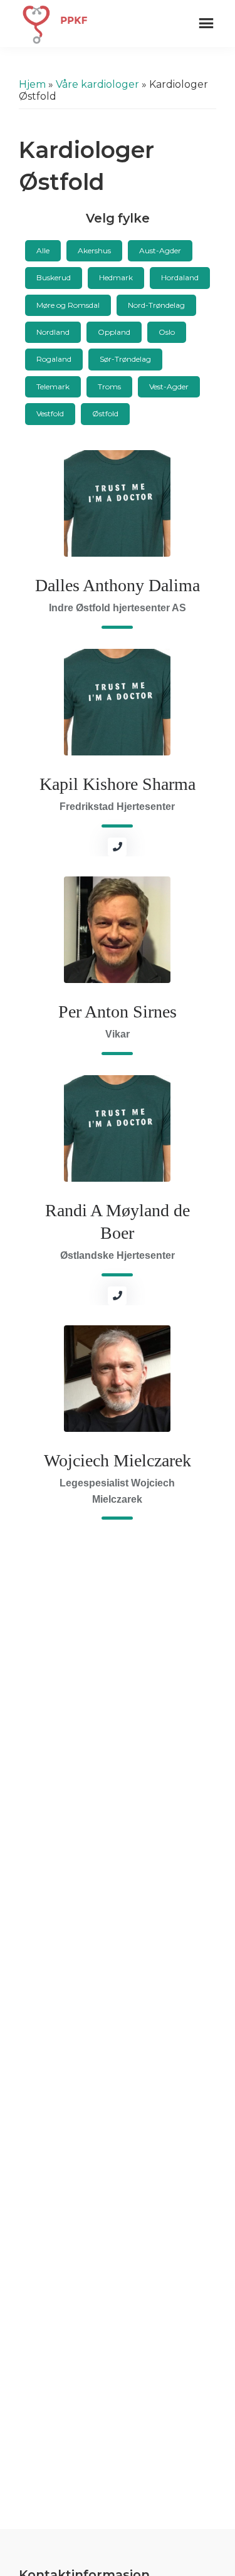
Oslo (167, 332)
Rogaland (54, 359)
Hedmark (116, 277)
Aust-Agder (160, 250)
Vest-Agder (169, 386)
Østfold (105, 413)
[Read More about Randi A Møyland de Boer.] (117, 1128)
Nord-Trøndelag (156, 305)
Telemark (53, 386)
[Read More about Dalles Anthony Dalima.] (117, 503)
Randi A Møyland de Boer (118, 1222)
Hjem (32, 84)
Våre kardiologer (97, 84)
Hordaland (180, 277)
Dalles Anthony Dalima (118, 585)
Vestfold (50, 413)
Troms (109, 386)
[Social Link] (117, 847)
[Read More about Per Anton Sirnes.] (117, 930)
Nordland (53, 332)
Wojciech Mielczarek (118, 1460)
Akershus (94, 250)
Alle (43, 250)
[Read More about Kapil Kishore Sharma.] (117, 702)
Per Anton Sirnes (118, 1012)
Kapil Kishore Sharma (118, 784)
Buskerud (54, 277)
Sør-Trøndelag (125, 359)
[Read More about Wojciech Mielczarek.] (117, 1379)
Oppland (114, 332)
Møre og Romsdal (68, 305)
